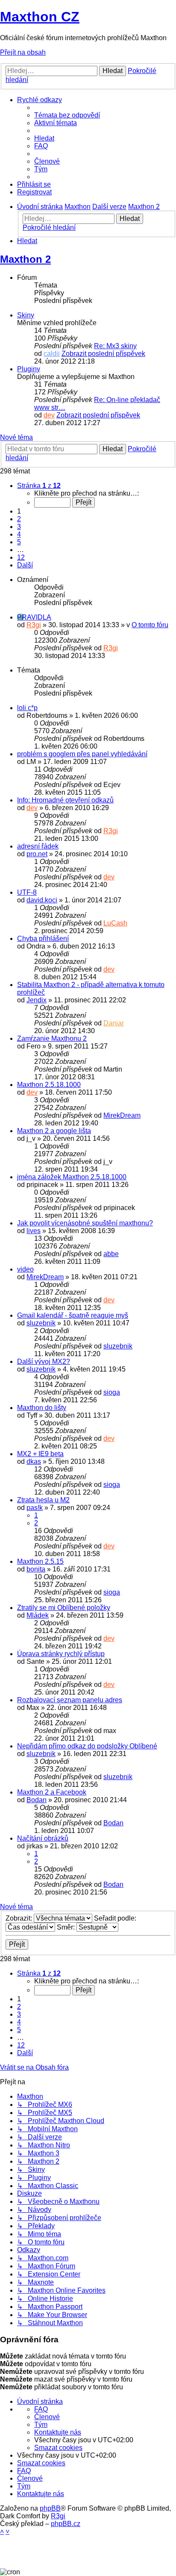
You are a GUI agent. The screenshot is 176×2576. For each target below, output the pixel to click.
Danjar (114, 1023)
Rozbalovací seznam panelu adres (70, 1700)
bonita (36, 1569)
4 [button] (19, 534)
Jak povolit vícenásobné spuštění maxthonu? (85, 1223)
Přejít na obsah (23, 52)
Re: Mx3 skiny (115, 346)
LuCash (115, 923)
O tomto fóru (150, 625)
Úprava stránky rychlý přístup (61, 1654)
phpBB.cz (66, 2524)
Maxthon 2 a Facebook (52, 1792)
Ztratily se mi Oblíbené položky (64, 1608)
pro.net (37, 854)
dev (49, 415)
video (25, 1269)
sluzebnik (41, 1323)
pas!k (35, 1508)
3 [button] (19, 527)
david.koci (42, 900)
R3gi (34, 625)
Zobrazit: (20, 1918)
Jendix (37, 1000)
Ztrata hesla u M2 (43, 1500)
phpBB (50, 2508)
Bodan (37, 1800)
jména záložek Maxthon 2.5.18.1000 (72, 1177)
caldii (52, 354)
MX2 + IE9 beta (40, 1454)
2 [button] (19, 519)
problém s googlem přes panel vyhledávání (82, 754)
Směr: (67, 1927)
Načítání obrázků (43, 1838)
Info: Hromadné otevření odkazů (65, 800)
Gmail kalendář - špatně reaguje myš (73, 1315)
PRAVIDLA (34, 617)
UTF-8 (27, 892)
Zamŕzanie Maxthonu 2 (52, 1038)
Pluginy (29, 369)
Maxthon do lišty (42, 1408)
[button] (39, 486)
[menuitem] (67, 115)
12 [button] (21, 557)
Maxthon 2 (25, 259)
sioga (112, 1392)
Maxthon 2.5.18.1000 (49, 1085)
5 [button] (19, 542)
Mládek (38, 1615)
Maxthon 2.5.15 (40, 1561)
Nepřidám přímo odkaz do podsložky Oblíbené (87, 1746)
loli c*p (27, 708)
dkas (34, 1461)
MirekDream (122, 1115)
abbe (111, 1254)
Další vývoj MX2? (44, 1361)
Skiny (26, 315)
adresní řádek (38, 846)
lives (34, 1231)
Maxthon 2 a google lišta (54, 1131)
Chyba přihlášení (43, 938)
